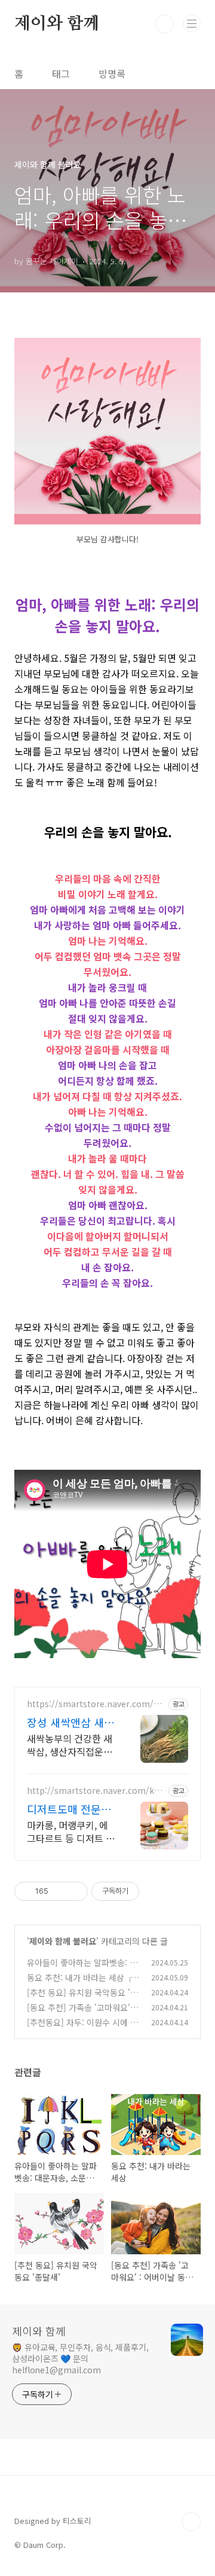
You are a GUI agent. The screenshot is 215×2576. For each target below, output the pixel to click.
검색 (165, 24)
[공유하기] (59, 1891)
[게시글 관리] (74, 1891)
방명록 (112, 74)
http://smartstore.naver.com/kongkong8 (96, 1791)
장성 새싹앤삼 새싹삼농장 (70, 1722)
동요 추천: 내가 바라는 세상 (76, 1977)
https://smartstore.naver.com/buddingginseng (95, 1704)
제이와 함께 (57, 24)
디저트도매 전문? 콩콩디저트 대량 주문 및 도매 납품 (70, 1809)
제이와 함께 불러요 (63, 1941)
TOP (191, 2522)
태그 (61, 74)
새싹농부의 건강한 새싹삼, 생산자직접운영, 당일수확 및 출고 (71, 1745)
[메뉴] (192, 23)
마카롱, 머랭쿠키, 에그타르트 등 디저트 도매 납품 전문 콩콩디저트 (71, 1831)
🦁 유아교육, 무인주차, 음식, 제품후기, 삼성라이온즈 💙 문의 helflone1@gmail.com (80, 2358)
